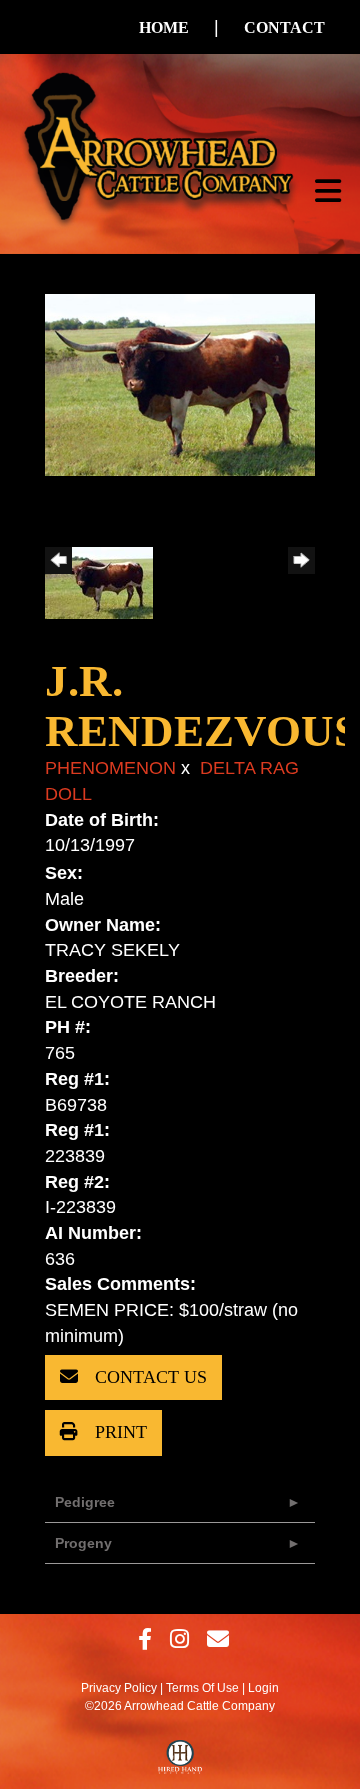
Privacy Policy (119, 1688)
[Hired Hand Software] (180, 1762)
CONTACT (284, 27)
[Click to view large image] (180, 384)
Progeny (83, 1543)
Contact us (148, 1377)
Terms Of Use (202, 1688)
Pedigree (85, 1502)
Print (118, 1432)
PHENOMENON (110, 768)
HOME (164, 27)
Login (263, 1688)
